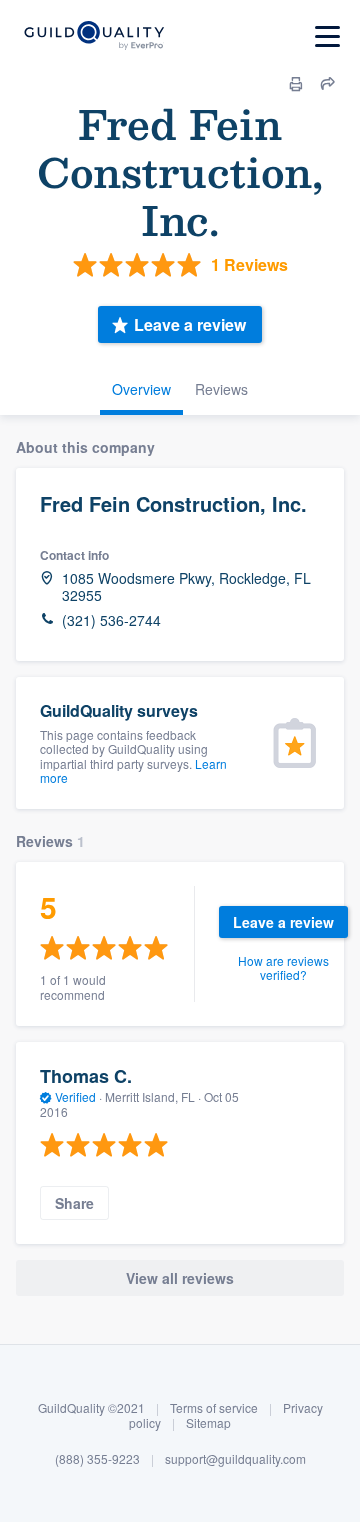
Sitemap (208, 1422)
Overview (141, 389)
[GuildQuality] (93, 36)
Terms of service (214, 1407)
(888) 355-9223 (97, 1458)
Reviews (221, 389)
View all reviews (180, 1278)
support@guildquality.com (235, 1458)
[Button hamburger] (327, 36)
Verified (75, 1096)
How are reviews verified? (283, 967)
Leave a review (190, 324)
